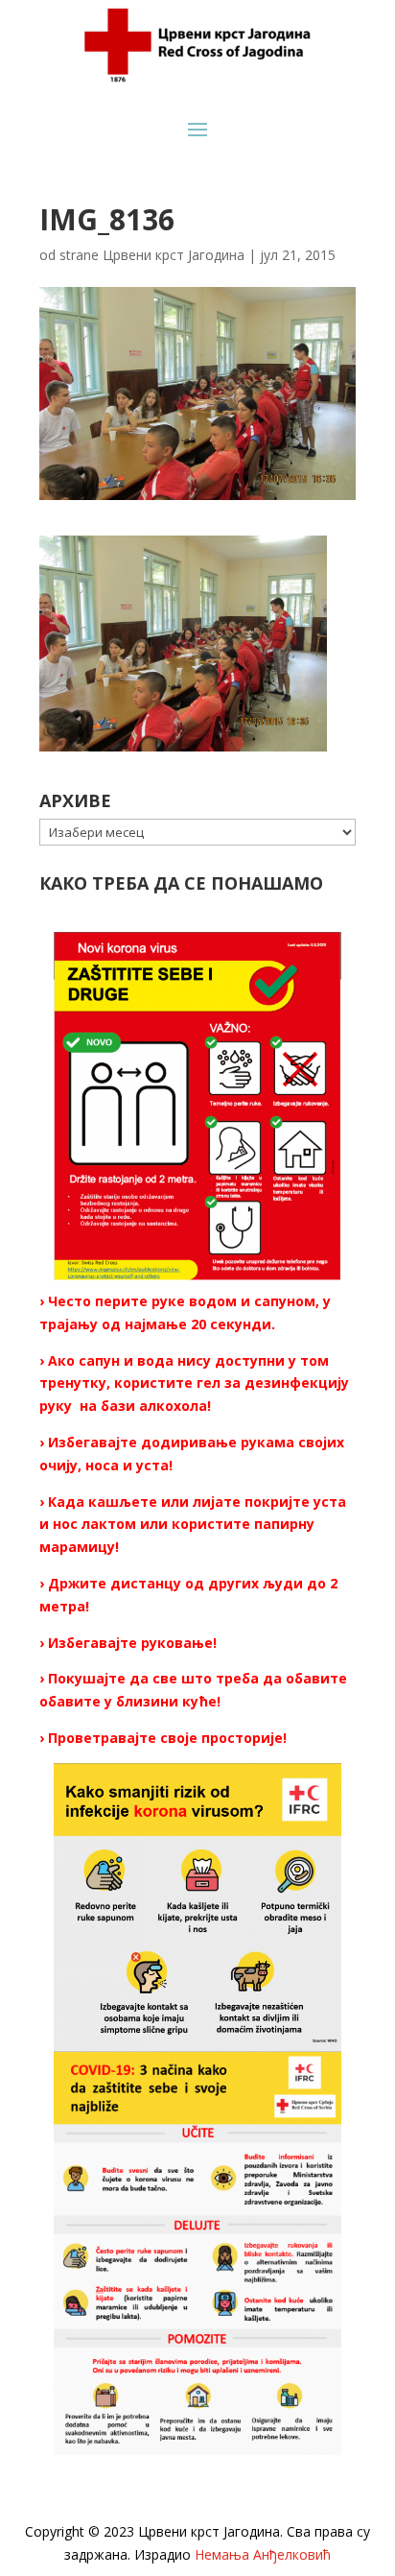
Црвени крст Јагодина (174, 255)
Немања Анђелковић (263, 2554)
